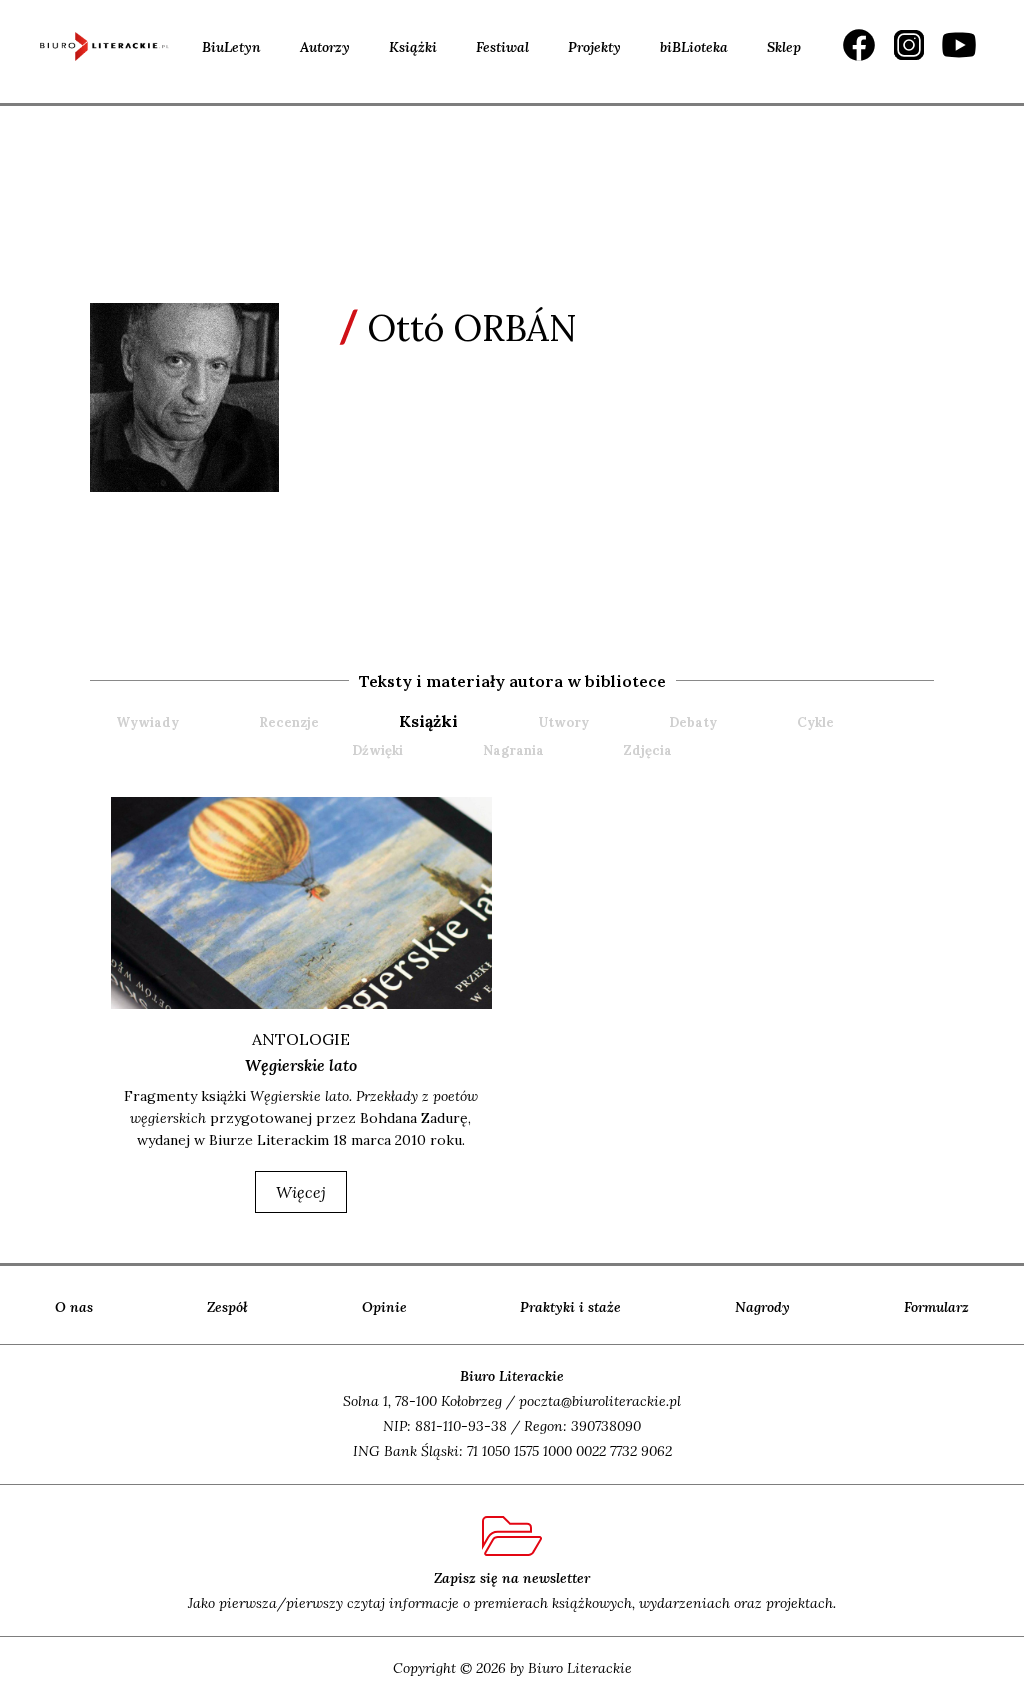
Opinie (384, 1307)
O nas (74, 1307)
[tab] (466, 721)
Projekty (594, 47)
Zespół (227, 1307)
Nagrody (762, 1307)
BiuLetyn (231, 47)
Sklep (784, 47)
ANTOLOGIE (301, 1039)
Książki (413, 47)
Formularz (936, 1307)
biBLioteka (694, 47)
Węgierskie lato (301, 1065)
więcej (301, 1192)
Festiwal (502, 47)
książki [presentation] (428, 721)
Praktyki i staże (570, 1307)
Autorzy (325, 47)
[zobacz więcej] (301, 903)
